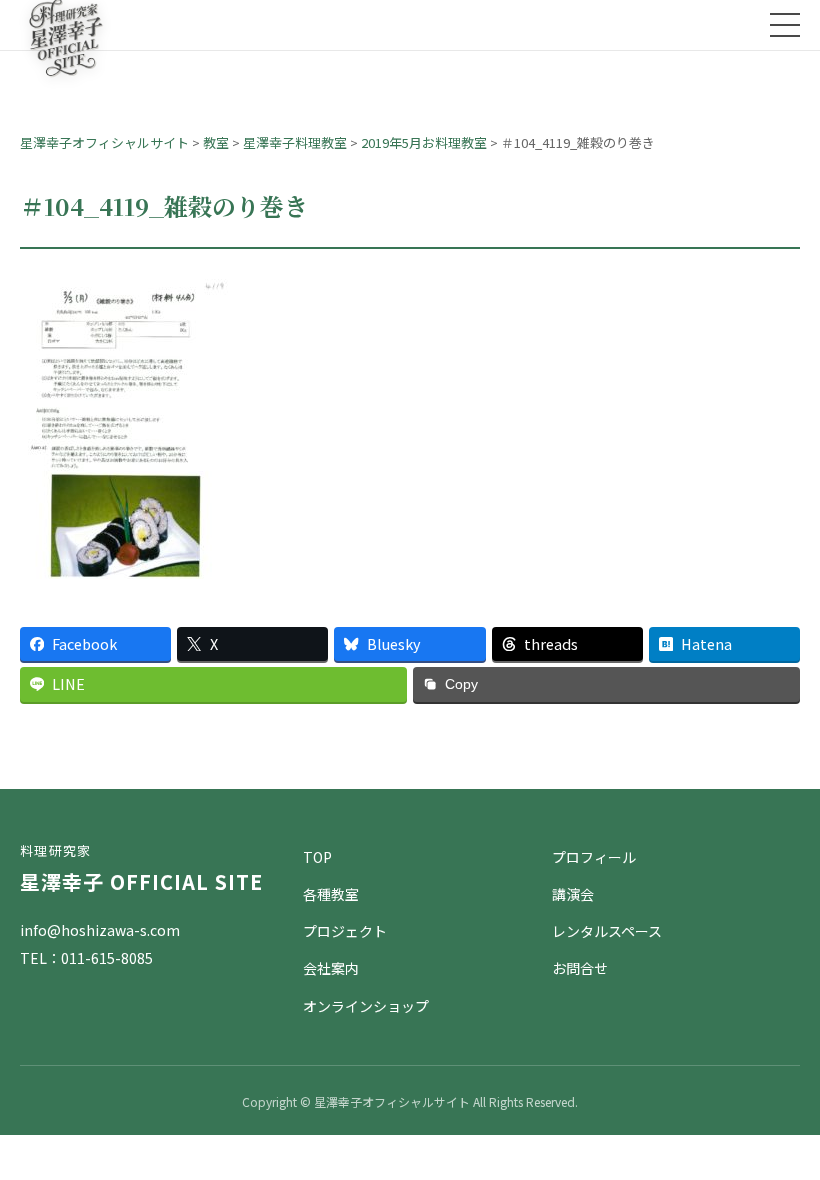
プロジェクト (345, 931)
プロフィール (594, 857)
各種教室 (331, 894)
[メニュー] (785, 25)
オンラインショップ (366, 1006)
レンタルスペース (607, 931)
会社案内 (331, 968)
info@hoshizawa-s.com (100, 930)
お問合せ (580, 968)
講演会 (573, 894)
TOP (317, 857)
